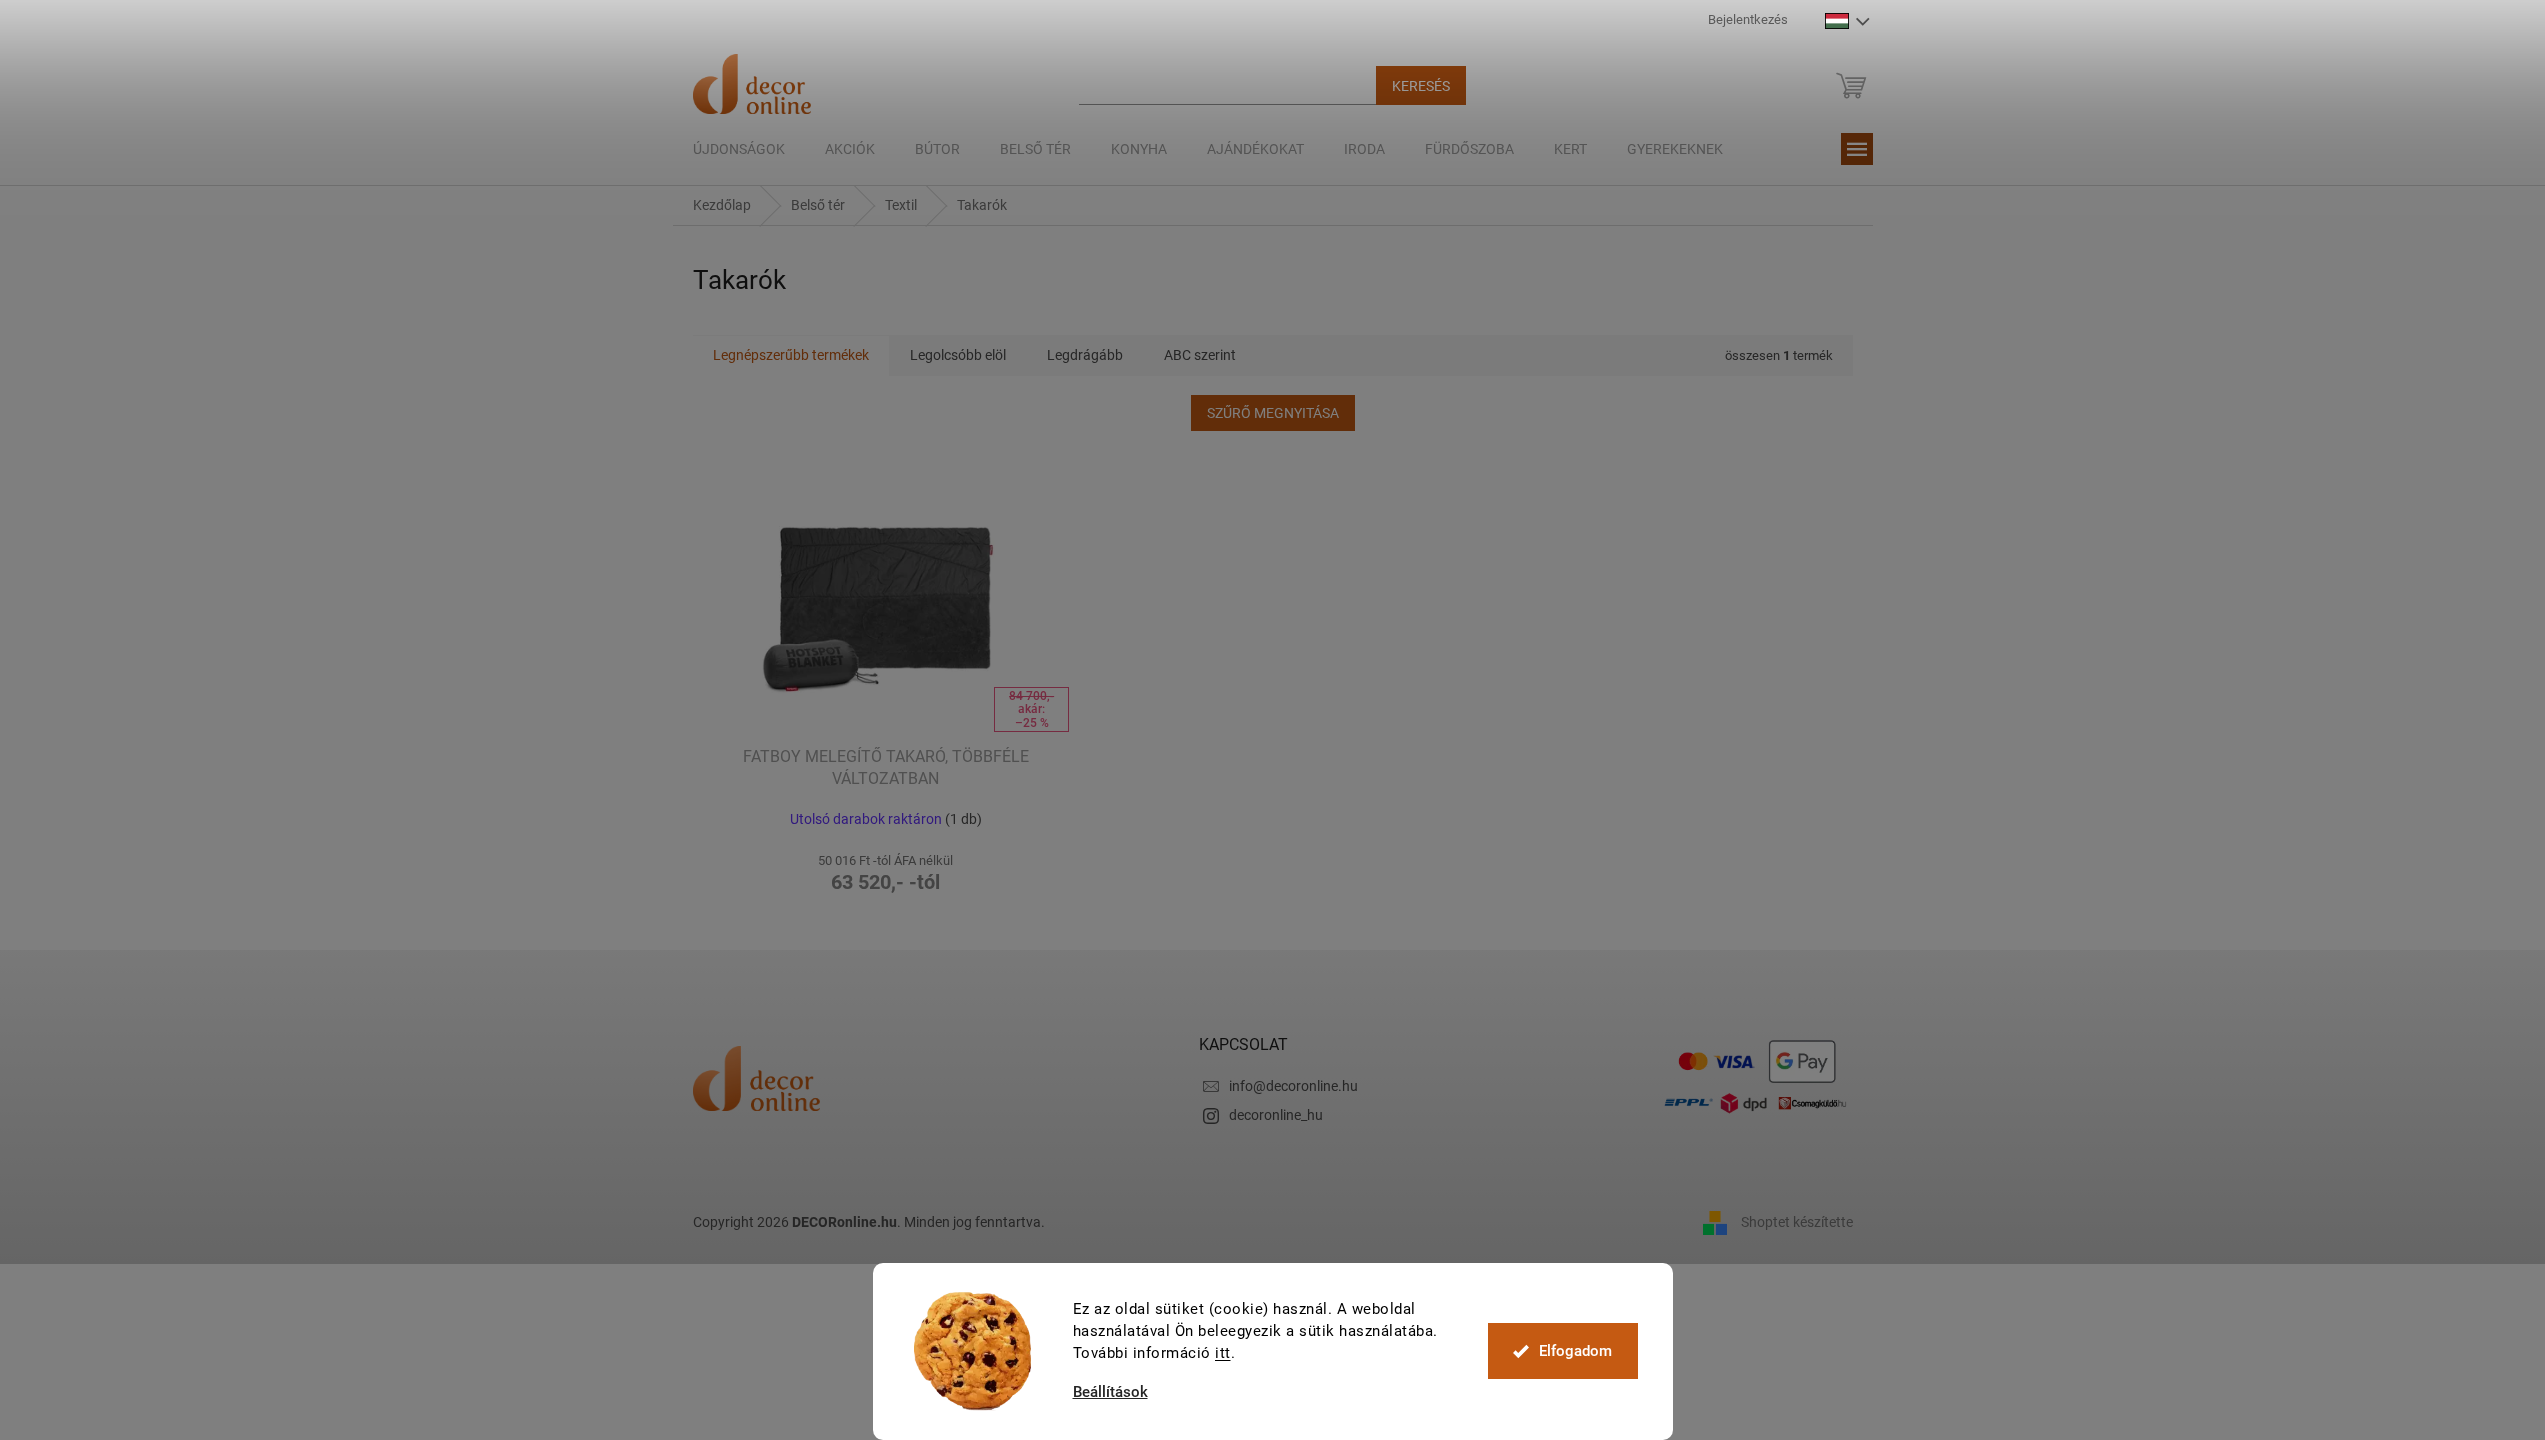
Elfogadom (1575, 1351)
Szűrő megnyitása (1273, 413)
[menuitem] (739, 149)
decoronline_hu (1276, 1115)
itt (1223, 1353)
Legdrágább (1085, 355)
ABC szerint (1200, 355)
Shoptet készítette (1797, 1222)
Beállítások (1110, 1392)
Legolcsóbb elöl (958, 355)
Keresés (1421, 86)
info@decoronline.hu (1293, 1086)
